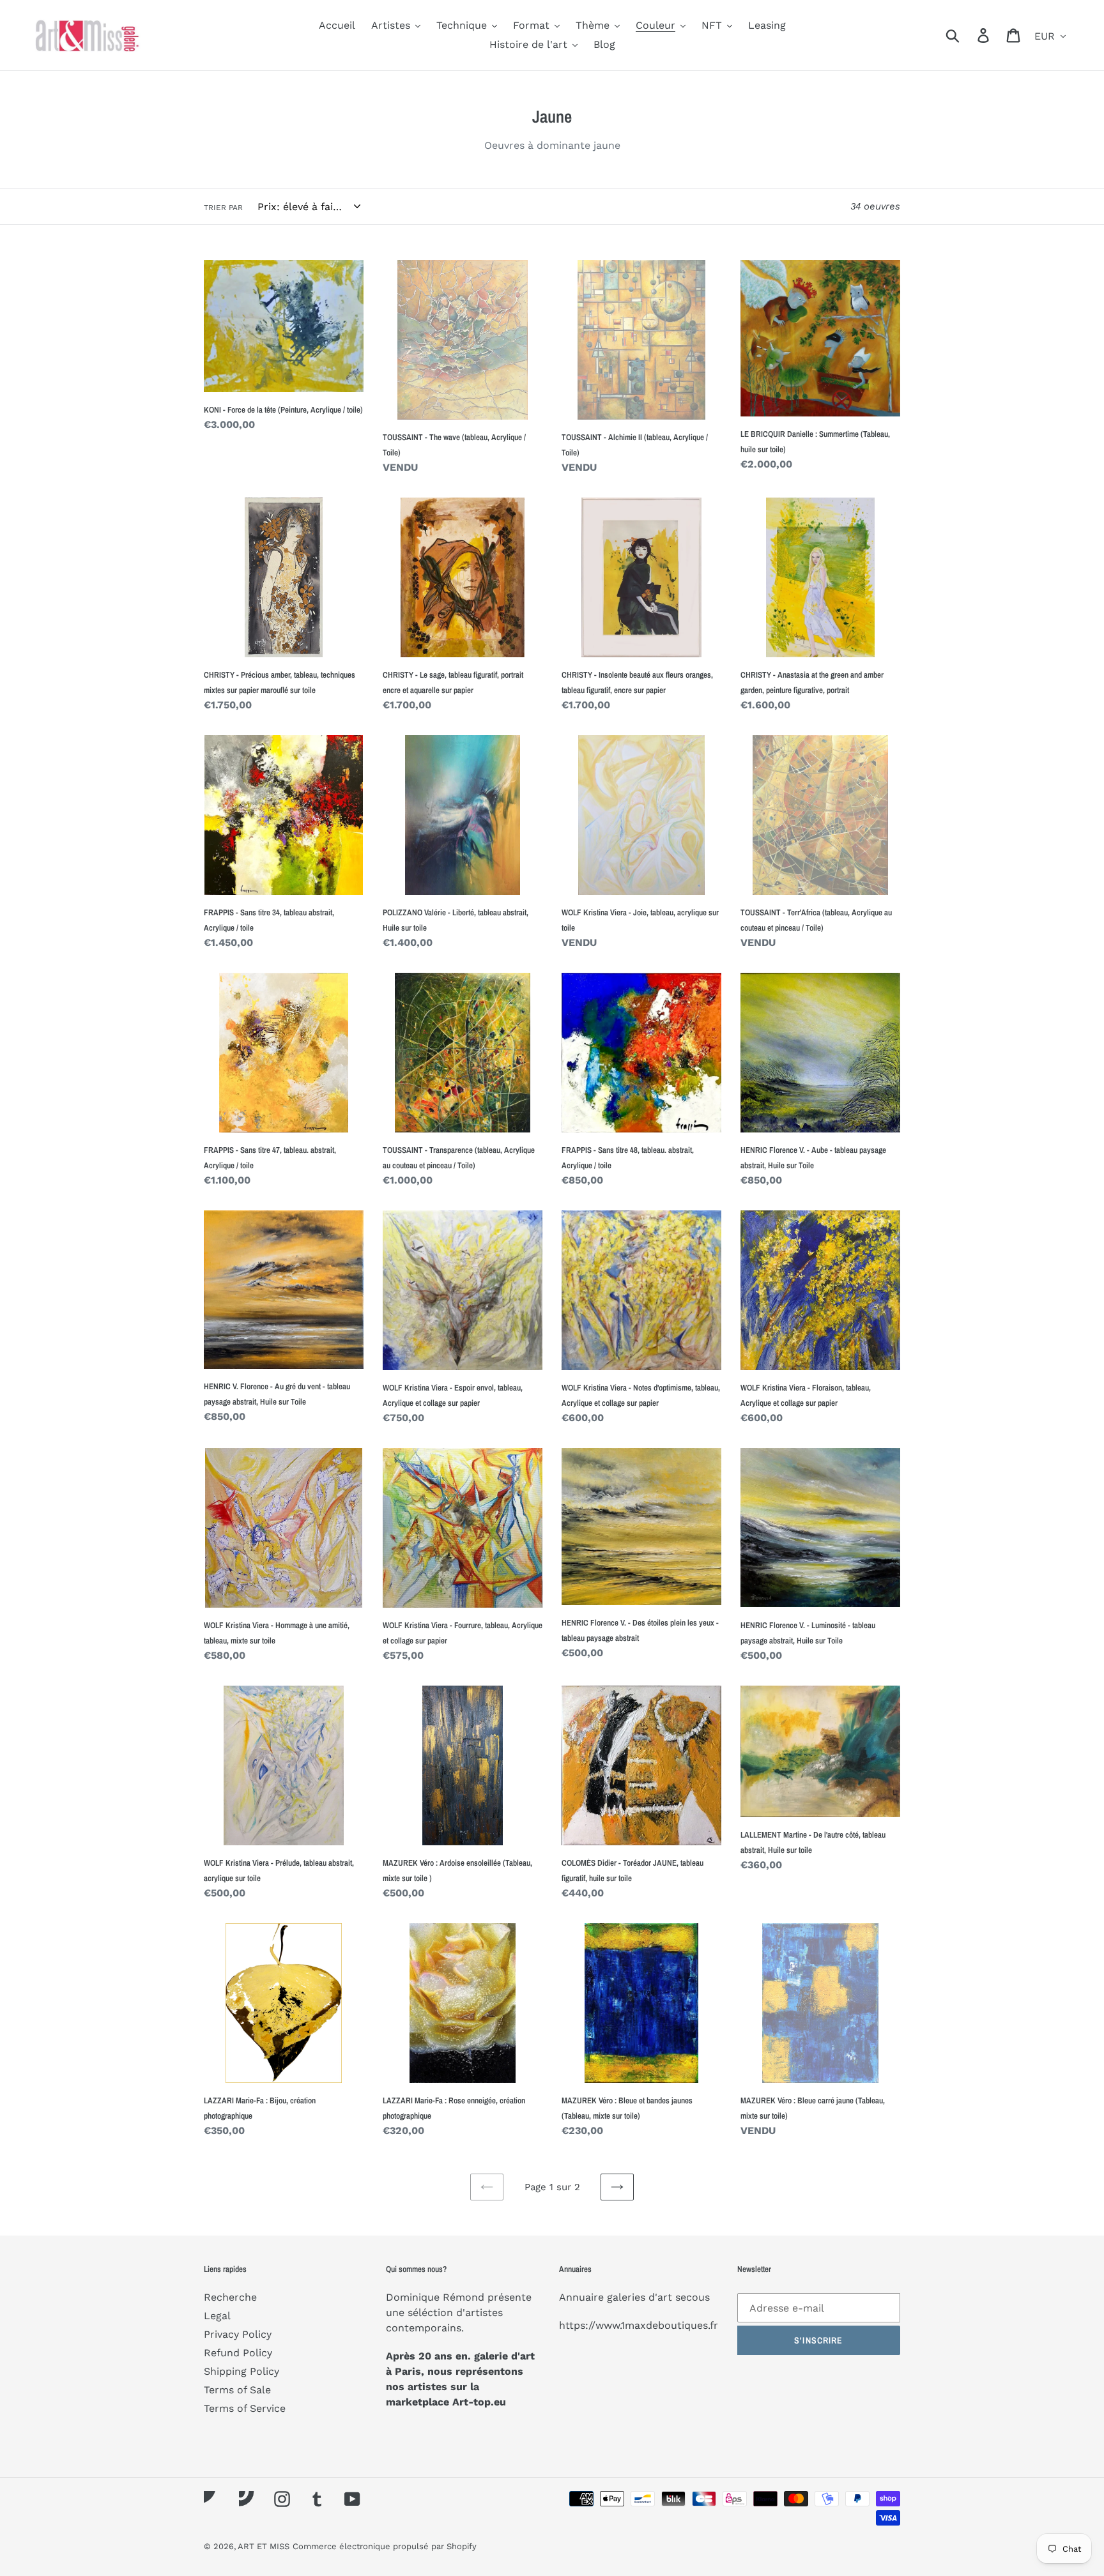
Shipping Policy (241, 2371)
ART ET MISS (264, 2546)
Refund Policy (238, 2353)
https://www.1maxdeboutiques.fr (639, 2325)
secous (693, 2297)
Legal (217, 2316)
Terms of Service (245, 2408)
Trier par (223, 208)
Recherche (230, 2297)
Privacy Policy (238, 2334)
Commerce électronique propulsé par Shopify (385, 2546)
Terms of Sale (237, 2390)
